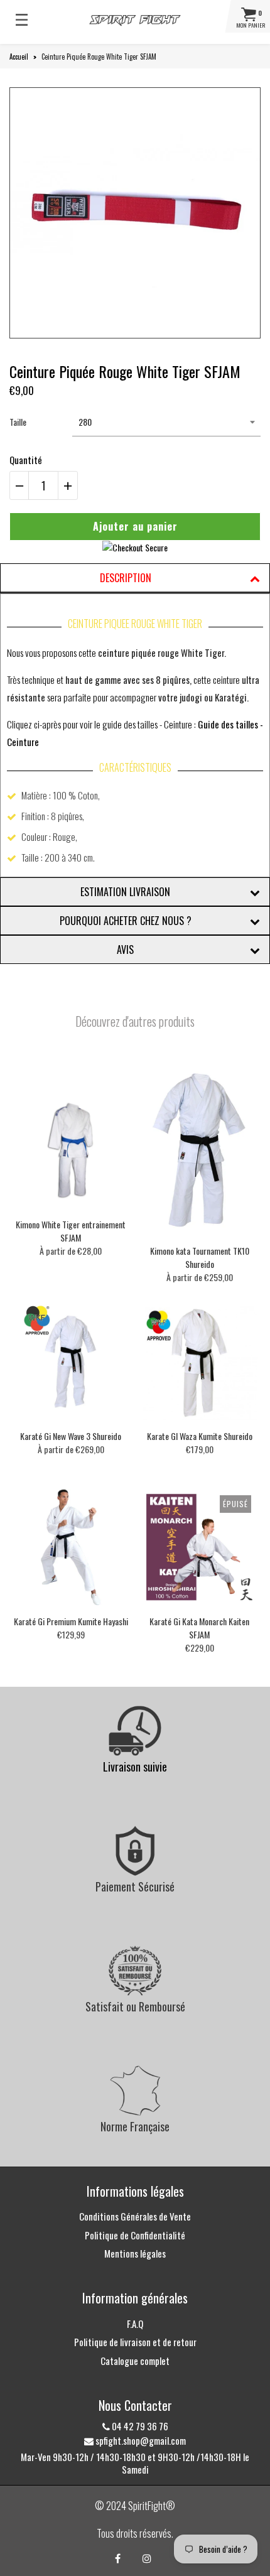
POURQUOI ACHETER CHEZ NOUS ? (126, 921)
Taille (18, 422)
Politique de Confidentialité (135, 2235)
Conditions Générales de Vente (135, 2216)
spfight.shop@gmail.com (140, 2440)
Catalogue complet (135, 2361)
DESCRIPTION (126, 578)
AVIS (125, 950)
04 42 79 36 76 (139, 2426)
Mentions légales (135, 2253)
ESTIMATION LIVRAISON (125, 892)
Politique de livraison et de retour (135, 2342)
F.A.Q (135, 2324)
